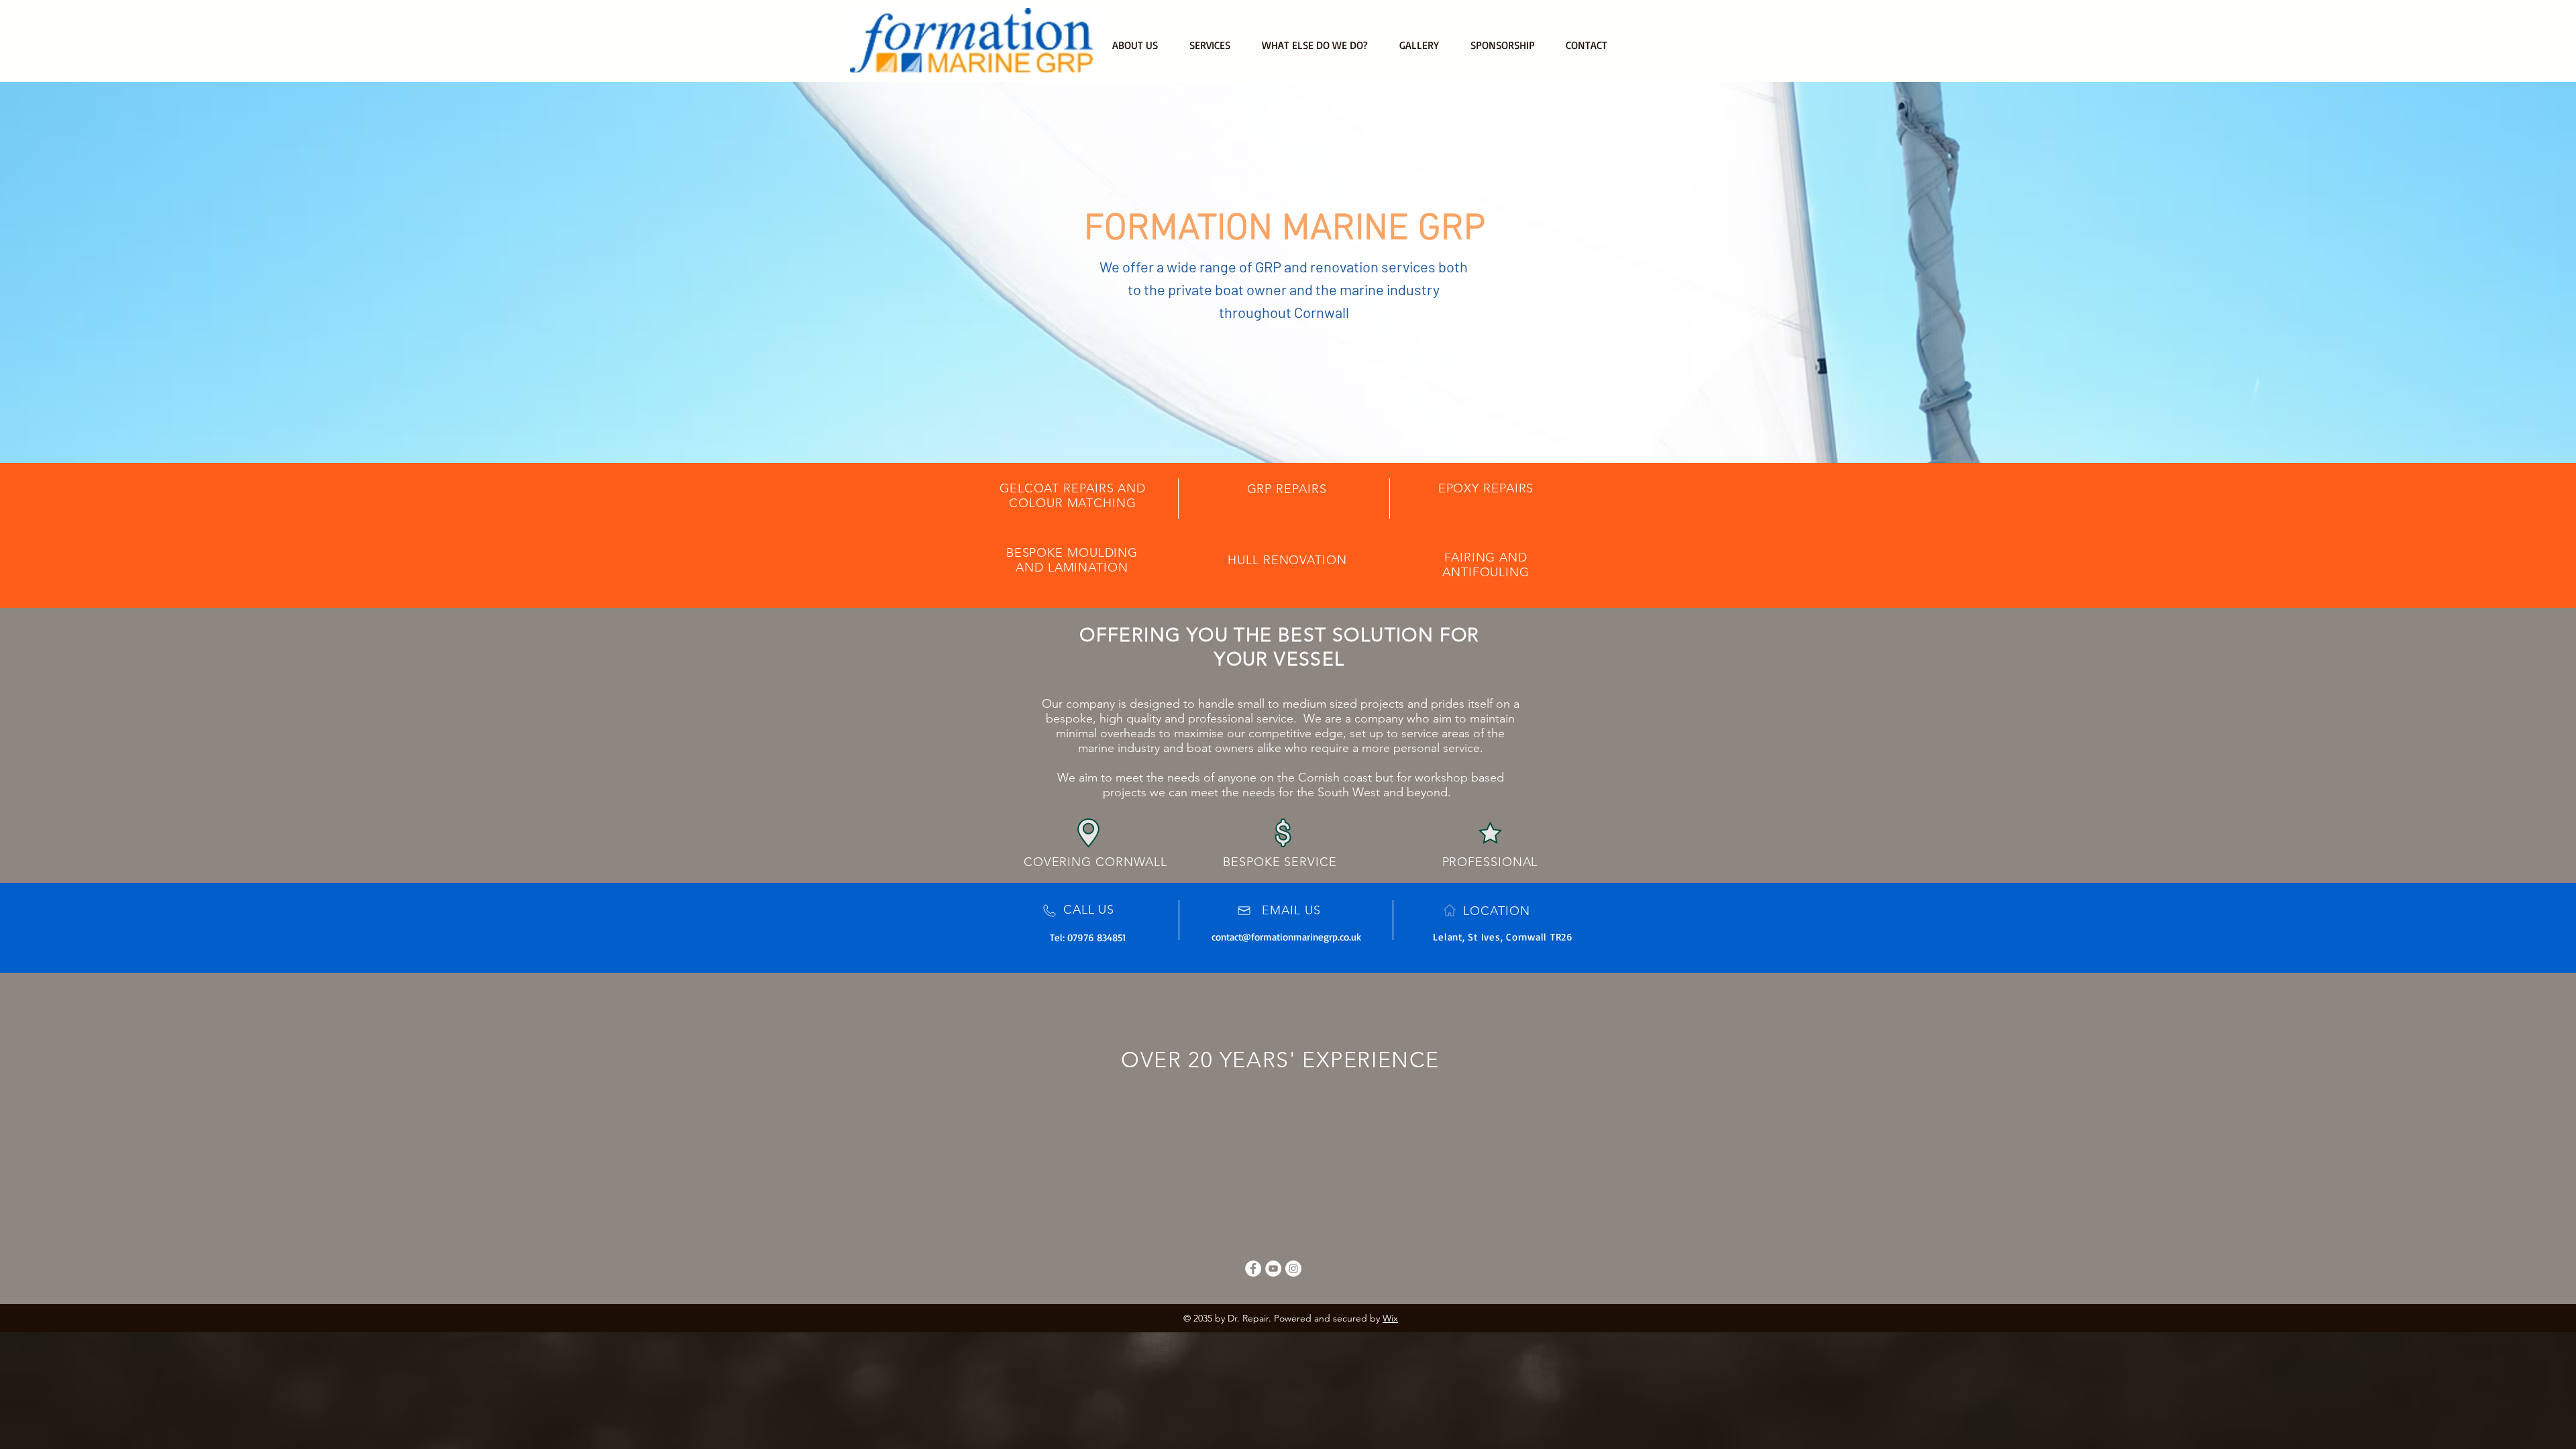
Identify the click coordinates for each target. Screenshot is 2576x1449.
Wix (1390, 1318)
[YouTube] (1273, 1269)
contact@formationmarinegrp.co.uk (1286, 937)
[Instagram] (1293, 1269)
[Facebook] (1253, 1269)
